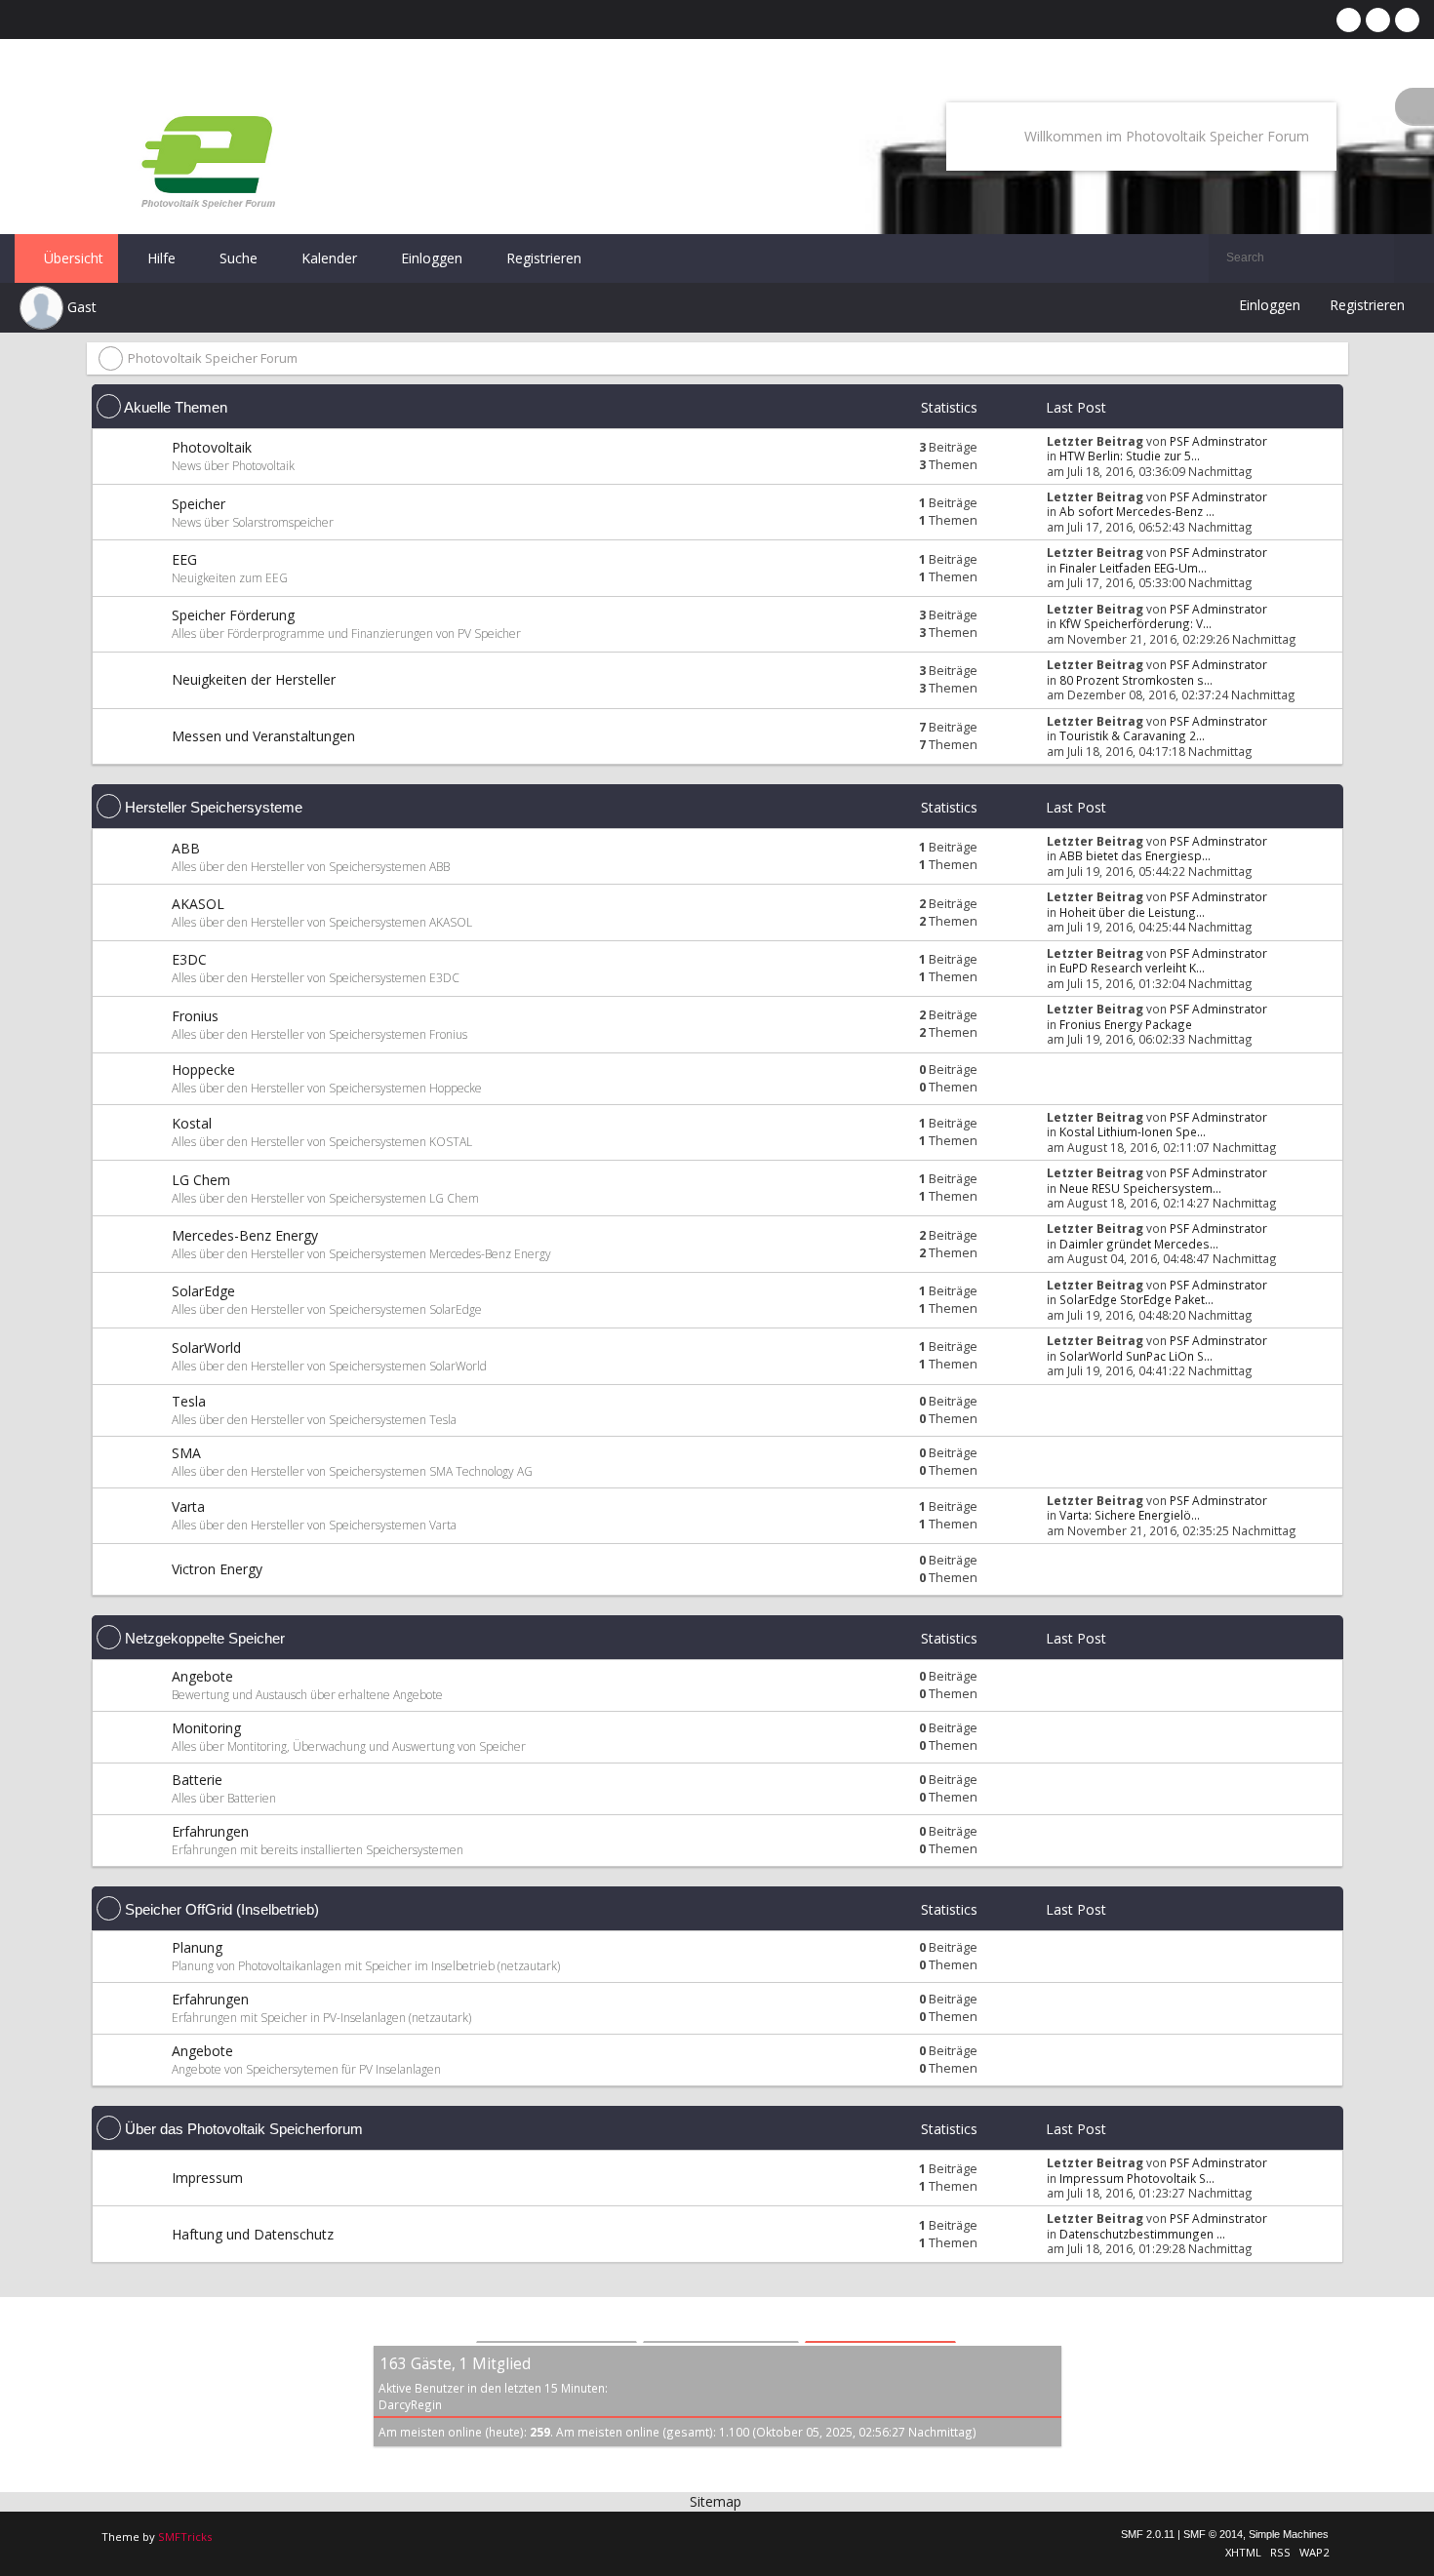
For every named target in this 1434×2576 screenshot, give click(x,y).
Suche (237, 258)
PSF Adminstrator (1218, 441)
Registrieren (542, 258)
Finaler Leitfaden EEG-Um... (1133, 568)
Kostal (192, 1123)
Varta (188, 1506)
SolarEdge (203, 1291)
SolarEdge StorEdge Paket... (1136, 1299)
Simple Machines (1289, 2534)
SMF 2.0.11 (1148, 2534)
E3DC (189, 959)
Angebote (202, 1676)
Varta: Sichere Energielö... (1130, 1515)
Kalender (327, 258)
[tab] (557, 2322)
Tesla (189, 1401)
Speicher (199, 504)
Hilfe (159, 258)
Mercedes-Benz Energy (245, 1235)
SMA (186, 1453)
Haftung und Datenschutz (253, 2234)
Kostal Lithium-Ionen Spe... (1133, 1131)
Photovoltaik (212, 447)
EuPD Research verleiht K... (1132, 968)
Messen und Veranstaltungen (263, 736)
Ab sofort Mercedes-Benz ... (1137, 511)
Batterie (197, 1780)
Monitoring (206, 1728)
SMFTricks (185, 2536)
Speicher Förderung (233, 615)
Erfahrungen (210, 1831)
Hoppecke (203, 1070)
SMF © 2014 (1213, 2534)
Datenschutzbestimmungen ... (1142, 2234)
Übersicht (72, 258)
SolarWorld (206, 1347)
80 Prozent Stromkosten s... (1136, 680)
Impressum (207, 2178)
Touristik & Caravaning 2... (1132, 735)
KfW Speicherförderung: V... (1135, 623)
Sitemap (716, 2501)
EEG (184, 559)
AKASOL (198, 904)
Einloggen (430, 258)
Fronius (195, 1016)
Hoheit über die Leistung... (1132, 912)
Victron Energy (217, 1569)
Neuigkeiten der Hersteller (254, 679)
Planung (197, 1947)
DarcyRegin (410, 2404)
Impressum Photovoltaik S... (1137, 2178)
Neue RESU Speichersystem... (1140, 1188)
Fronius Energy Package (1126, 1024)
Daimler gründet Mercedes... (1139, 1244)
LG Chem (201, 1180)
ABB (186, 848)
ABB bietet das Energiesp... (1135, 855)
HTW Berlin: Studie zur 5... (1130, 456)
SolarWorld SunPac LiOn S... (1136, 1356)
